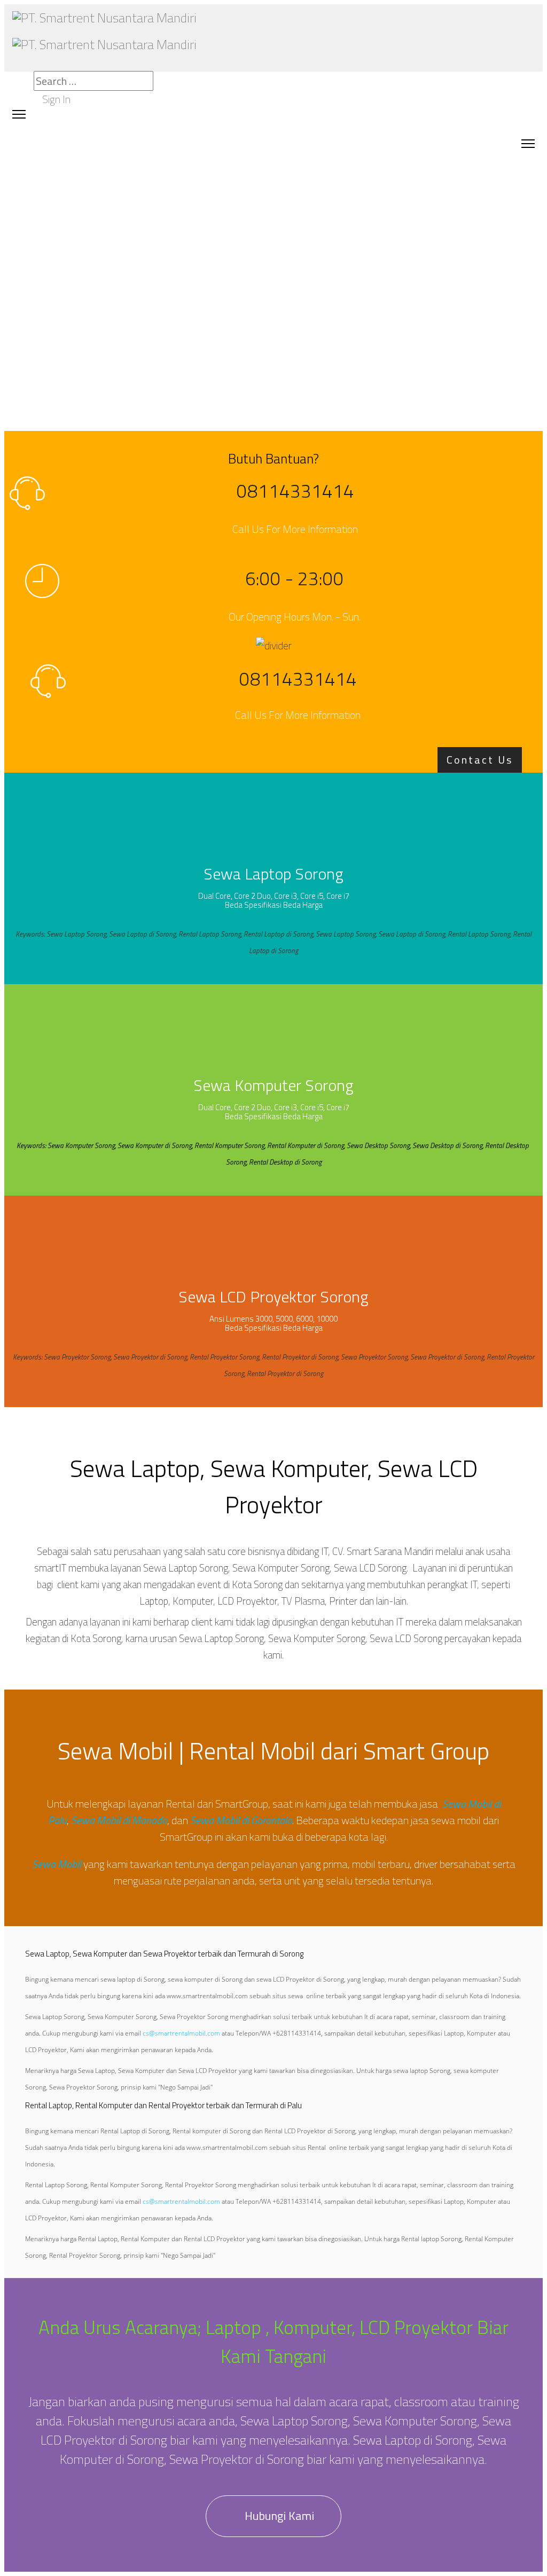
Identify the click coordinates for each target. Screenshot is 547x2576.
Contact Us (480, 760)
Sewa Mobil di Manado (119, 1820)
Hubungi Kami (278, 2516)
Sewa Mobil (57, 1864)
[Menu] (528, 143)
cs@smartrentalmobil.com (181, 2033)
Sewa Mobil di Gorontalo (241, 1820)
